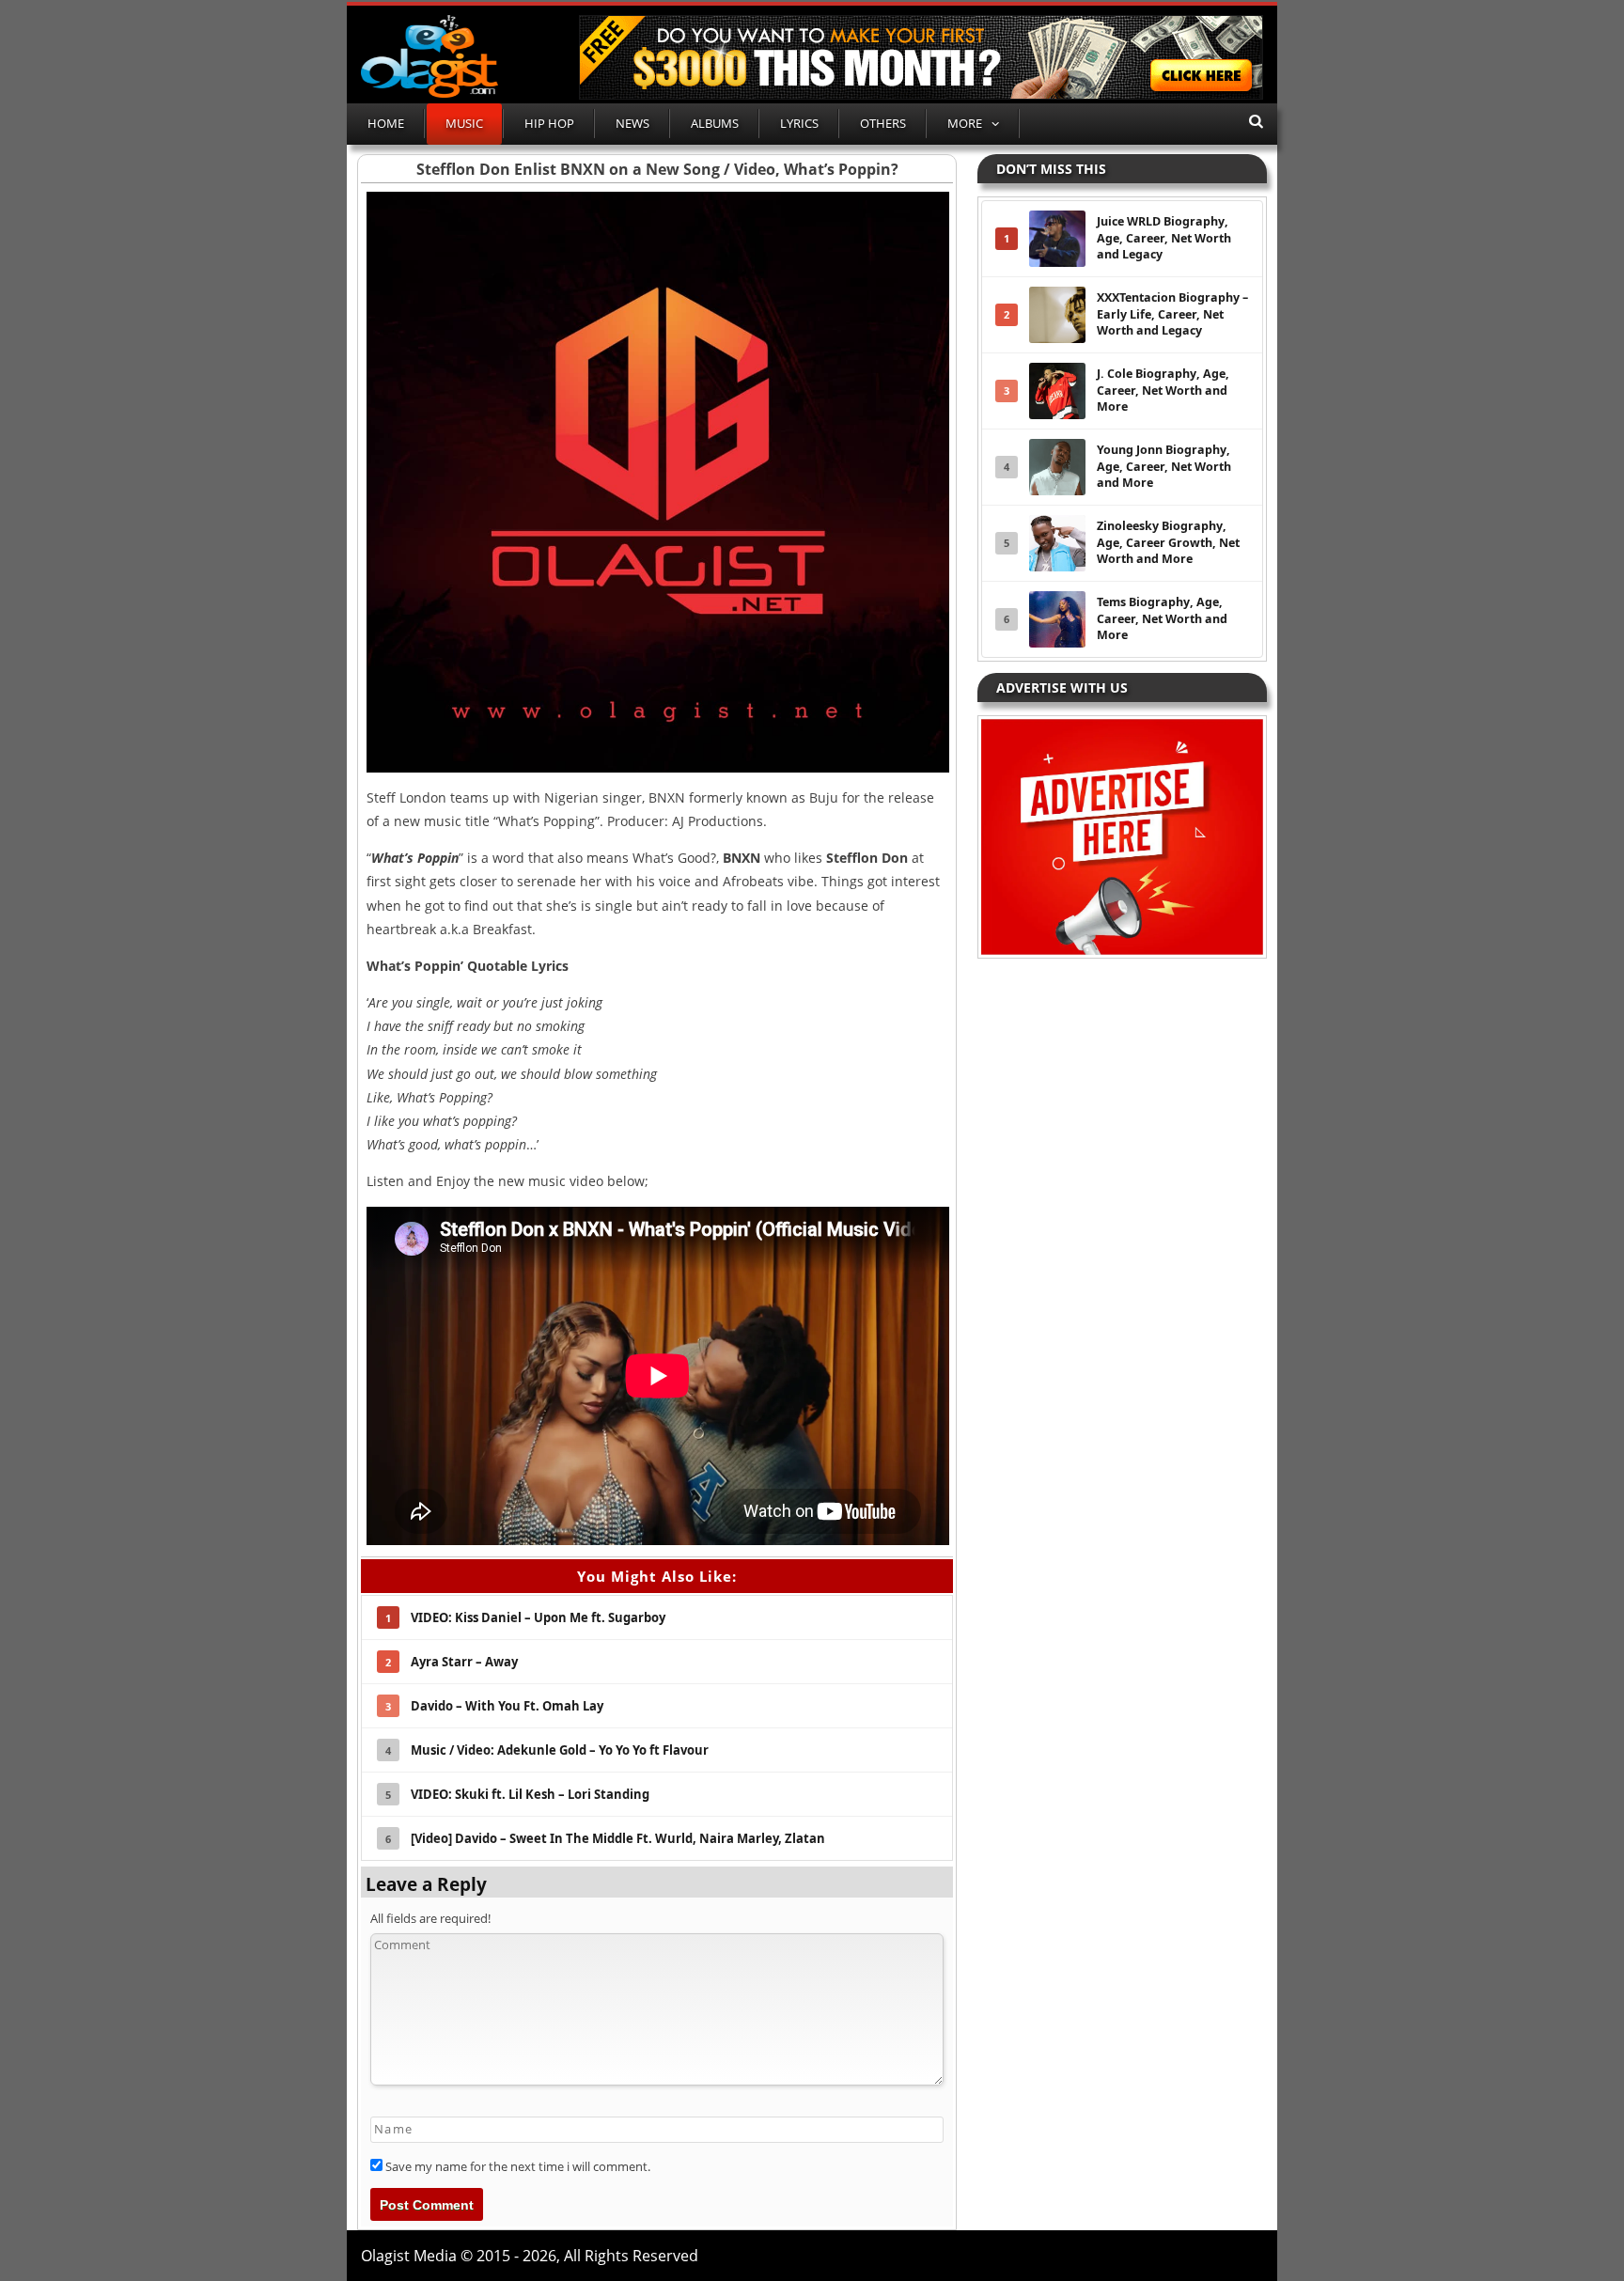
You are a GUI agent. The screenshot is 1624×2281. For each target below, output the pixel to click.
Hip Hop (549, 123)
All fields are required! (430, 1918)
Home (386, 123)
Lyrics (799, 123)
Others (883, 123)
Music (464, 123)
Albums (715, 123)
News (632, 123)
